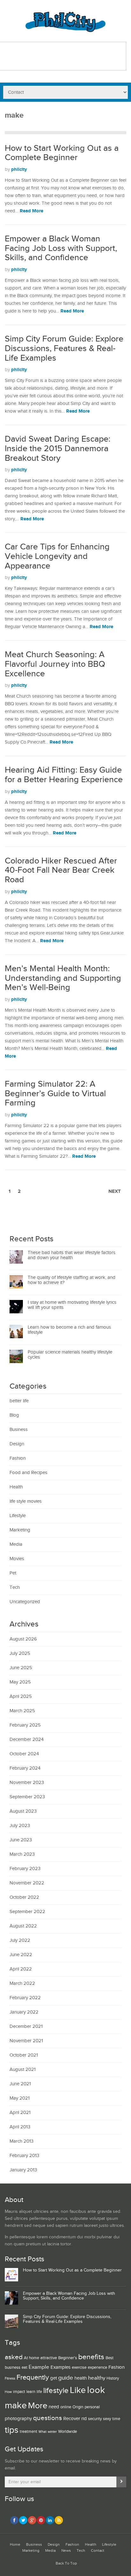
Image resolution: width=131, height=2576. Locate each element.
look (96, 2390)
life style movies (26, 1501)
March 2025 (22, 1711)
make (16, 2405)
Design (17, 1444)
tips (12, 2430)
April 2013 (20, 2127)
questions (48, 2418)
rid (84, 2419)
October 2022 (24, 1897)
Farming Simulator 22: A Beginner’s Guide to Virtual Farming (55, 1094)
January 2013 (23, 2170)
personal (92, 2407)
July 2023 (20, 1826)
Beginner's (68, 2358)
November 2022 (27, 1883)
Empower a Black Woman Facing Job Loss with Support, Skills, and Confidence (61, 248)
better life (19, 1401)
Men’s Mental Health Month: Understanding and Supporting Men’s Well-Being (63, 978)
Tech (15, 1587)
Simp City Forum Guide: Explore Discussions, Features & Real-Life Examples (64, 348)
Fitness (10, 2379)
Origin (78, 2407)
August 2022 (23, 1926)
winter (52, 2432)
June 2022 (21, 1955)
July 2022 (20, 1940)
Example (39, 2367)
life (39, 2392)
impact (19, 2392)
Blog (14, 1415)
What (42, 2432)
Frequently (33, 2377)
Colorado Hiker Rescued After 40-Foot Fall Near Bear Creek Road (61, 870)
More (38, 2406)
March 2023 (22, 1854)
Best (110, 2358)
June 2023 (21, 1840)
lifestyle (56, 2391)
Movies (17, 1559)
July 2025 (20, 1653)
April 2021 (20, 2113)
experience (97, 2367)
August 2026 (23, 1639)
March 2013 (21, 2141)
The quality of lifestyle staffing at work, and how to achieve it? (72, 1280)
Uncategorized (25, 1602)
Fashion (18, 1458)
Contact (98, 2551)
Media (16, 1544)
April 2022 (21, 1969)
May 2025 (20, 1682)
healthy (97, 2378)
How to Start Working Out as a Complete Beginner (62, 153)
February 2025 (25, 1725)
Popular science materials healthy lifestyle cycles (70, 1355)
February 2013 (24, 2156)
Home (15, 2545)
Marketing (20, 1530)
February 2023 (25, 1869)
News (66, 2551)
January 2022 (24, 2012)
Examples (61, 2367)
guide (66, 2378)
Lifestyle (18, 1516)
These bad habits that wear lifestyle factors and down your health (72, 1255)
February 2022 (25, 1998)
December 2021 (26, 2026)
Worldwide (68, 2432)
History (113, 2378)
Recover (72, 2419)
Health (16, 1487)
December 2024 (27, 1739)
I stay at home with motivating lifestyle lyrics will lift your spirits (72, 1305)
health (81, 2378)
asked (14, 2357)
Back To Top (66, 2563)
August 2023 (23, 1811)
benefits (91, 2357)
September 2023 (27, 1797)
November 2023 (27, 1783)
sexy (107, 2419)
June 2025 (21, 1668)
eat (24, 2367)
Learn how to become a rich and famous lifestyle (69, 1330)
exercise (79, 2367)
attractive (49, 2358)
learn (31, 2392)
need (54, 2407)
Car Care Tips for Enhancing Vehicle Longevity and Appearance (57, 556)
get (54, 2378)
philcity (19, 169)
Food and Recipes (28, 1473)
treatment (28, 2432)
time (116, 2419)
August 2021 (23, 2070)
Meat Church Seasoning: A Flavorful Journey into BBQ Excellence (55, 664)
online (66, 2407)
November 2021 (26, 2041)
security (95, 2419)
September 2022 (27, 1912)
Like (78, 2390)
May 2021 (20, 2098)
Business (19, 1430)
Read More (31, 211)
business (13, 2367)
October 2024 (24, 1754)
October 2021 (24, 2055)
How (8, 2392)
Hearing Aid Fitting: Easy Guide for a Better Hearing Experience (64, 775)
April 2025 (21, 1696)
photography (18, 2419)
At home (31, 2358)
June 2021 (20, 2084)
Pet (13, 1573)
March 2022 (22, 1983)
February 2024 (25, 1768)
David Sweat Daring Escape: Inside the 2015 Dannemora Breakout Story (58, 448)
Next (115, 1191)
